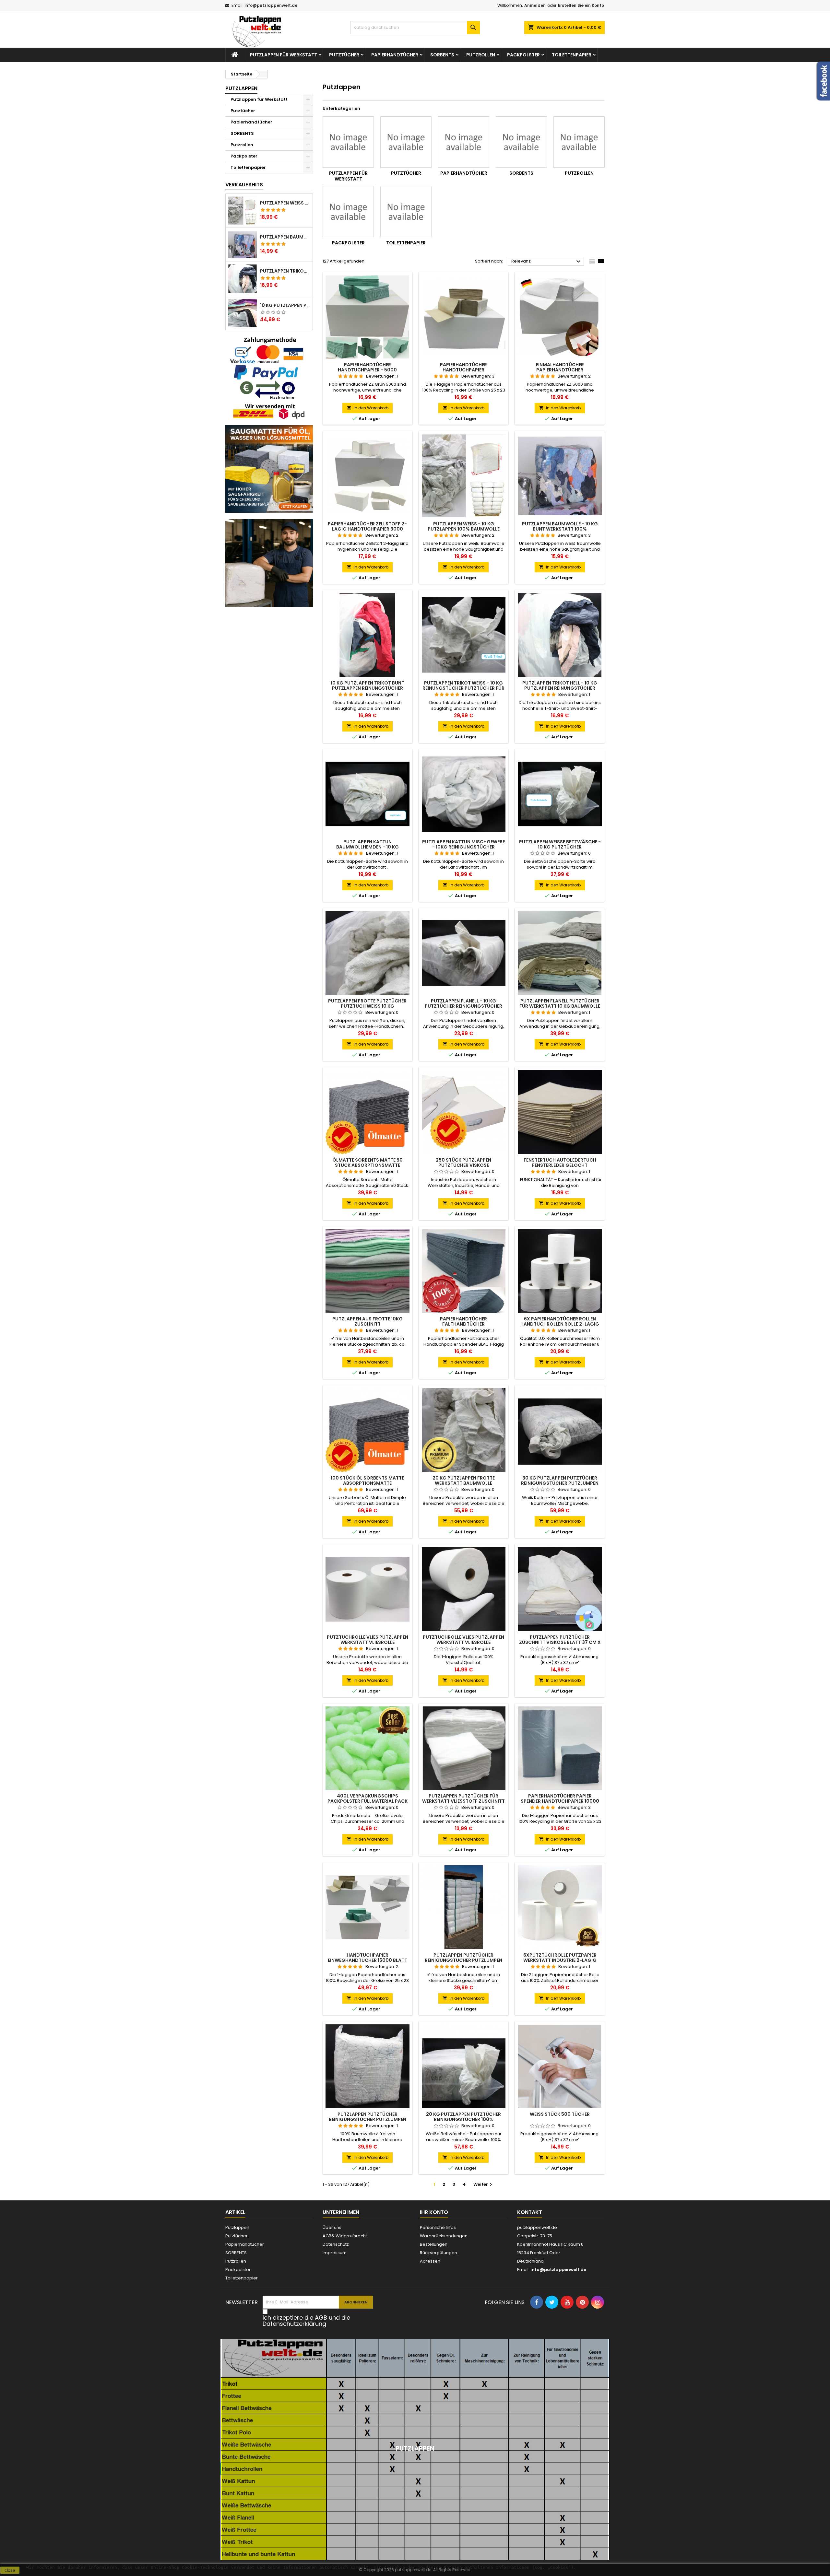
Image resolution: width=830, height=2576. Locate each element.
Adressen (430, 2261)
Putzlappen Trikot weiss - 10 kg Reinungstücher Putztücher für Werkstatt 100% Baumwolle (463, 688)
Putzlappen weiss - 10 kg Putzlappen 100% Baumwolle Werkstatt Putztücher (285, 203)
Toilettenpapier (572, 55)
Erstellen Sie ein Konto (581, 5)
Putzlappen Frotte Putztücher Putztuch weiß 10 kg (367, 1003)
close (10, 2570)
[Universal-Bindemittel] (269, 468)
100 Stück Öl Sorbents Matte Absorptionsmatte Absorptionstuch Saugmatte (367, 1483)
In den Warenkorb (368, 408)
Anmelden (535, 5)
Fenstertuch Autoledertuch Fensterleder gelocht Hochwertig (560, 1165)
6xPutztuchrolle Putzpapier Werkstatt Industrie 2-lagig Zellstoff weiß (560, 1960)
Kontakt (530, 2212)
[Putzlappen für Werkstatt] (348, 142)
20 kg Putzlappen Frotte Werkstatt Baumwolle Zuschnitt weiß (464, 1483)
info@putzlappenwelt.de (271, 5)
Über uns (332, 2227)
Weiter (484, 2184)
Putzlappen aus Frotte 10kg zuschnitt (368, 1321)
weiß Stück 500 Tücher (560, 2114)
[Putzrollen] (579, 142)
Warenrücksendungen (444, 2236)
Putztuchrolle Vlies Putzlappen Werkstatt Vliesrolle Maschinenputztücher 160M (368, 1642)
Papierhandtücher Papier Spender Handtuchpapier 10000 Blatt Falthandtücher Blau (560, 1801)
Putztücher (344, 55)
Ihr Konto (434, 2212)
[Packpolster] (348, 212)
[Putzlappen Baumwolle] (269, 562)
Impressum (335, 2253)
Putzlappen (241, 88)
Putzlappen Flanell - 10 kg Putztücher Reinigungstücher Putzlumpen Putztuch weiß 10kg (464, 1006)
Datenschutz (336, 2244)
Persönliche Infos (438, 2227)
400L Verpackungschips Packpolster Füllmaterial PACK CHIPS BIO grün (368, 1801)
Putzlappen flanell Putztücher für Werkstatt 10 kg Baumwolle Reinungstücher (560, 1006)
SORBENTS (442, 55)
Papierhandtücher (395, 55)
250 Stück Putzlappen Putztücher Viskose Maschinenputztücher (463, 1165)
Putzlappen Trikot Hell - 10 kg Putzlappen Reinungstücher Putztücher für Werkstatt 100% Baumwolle (285, 271)
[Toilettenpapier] (406, 212)
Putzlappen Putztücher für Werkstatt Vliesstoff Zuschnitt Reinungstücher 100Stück (463, 1801)
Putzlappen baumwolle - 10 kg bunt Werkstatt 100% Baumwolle (285, 237)
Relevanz (547, 262)
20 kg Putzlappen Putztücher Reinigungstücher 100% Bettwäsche (463, 2119)
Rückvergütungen (439, 2253)
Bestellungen (434, 2244)
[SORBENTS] (521, 142)
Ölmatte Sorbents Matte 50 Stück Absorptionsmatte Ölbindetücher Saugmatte (368, 1165)
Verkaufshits (244, 185)
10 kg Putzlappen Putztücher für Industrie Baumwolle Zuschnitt (285, 305)
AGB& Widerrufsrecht (345, 2236)
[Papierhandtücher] (464, 142)
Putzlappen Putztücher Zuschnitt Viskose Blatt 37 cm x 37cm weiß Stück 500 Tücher (560, 1642)
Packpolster (523, 55)
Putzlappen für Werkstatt (284, 55)
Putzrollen (481, 55)
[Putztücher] (406, 142)
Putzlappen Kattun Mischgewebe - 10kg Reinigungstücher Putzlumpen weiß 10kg (463, 847)
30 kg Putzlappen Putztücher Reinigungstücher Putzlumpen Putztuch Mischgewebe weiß (560, 1483)
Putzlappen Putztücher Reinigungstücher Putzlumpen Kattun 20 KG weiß (463, 1960)
